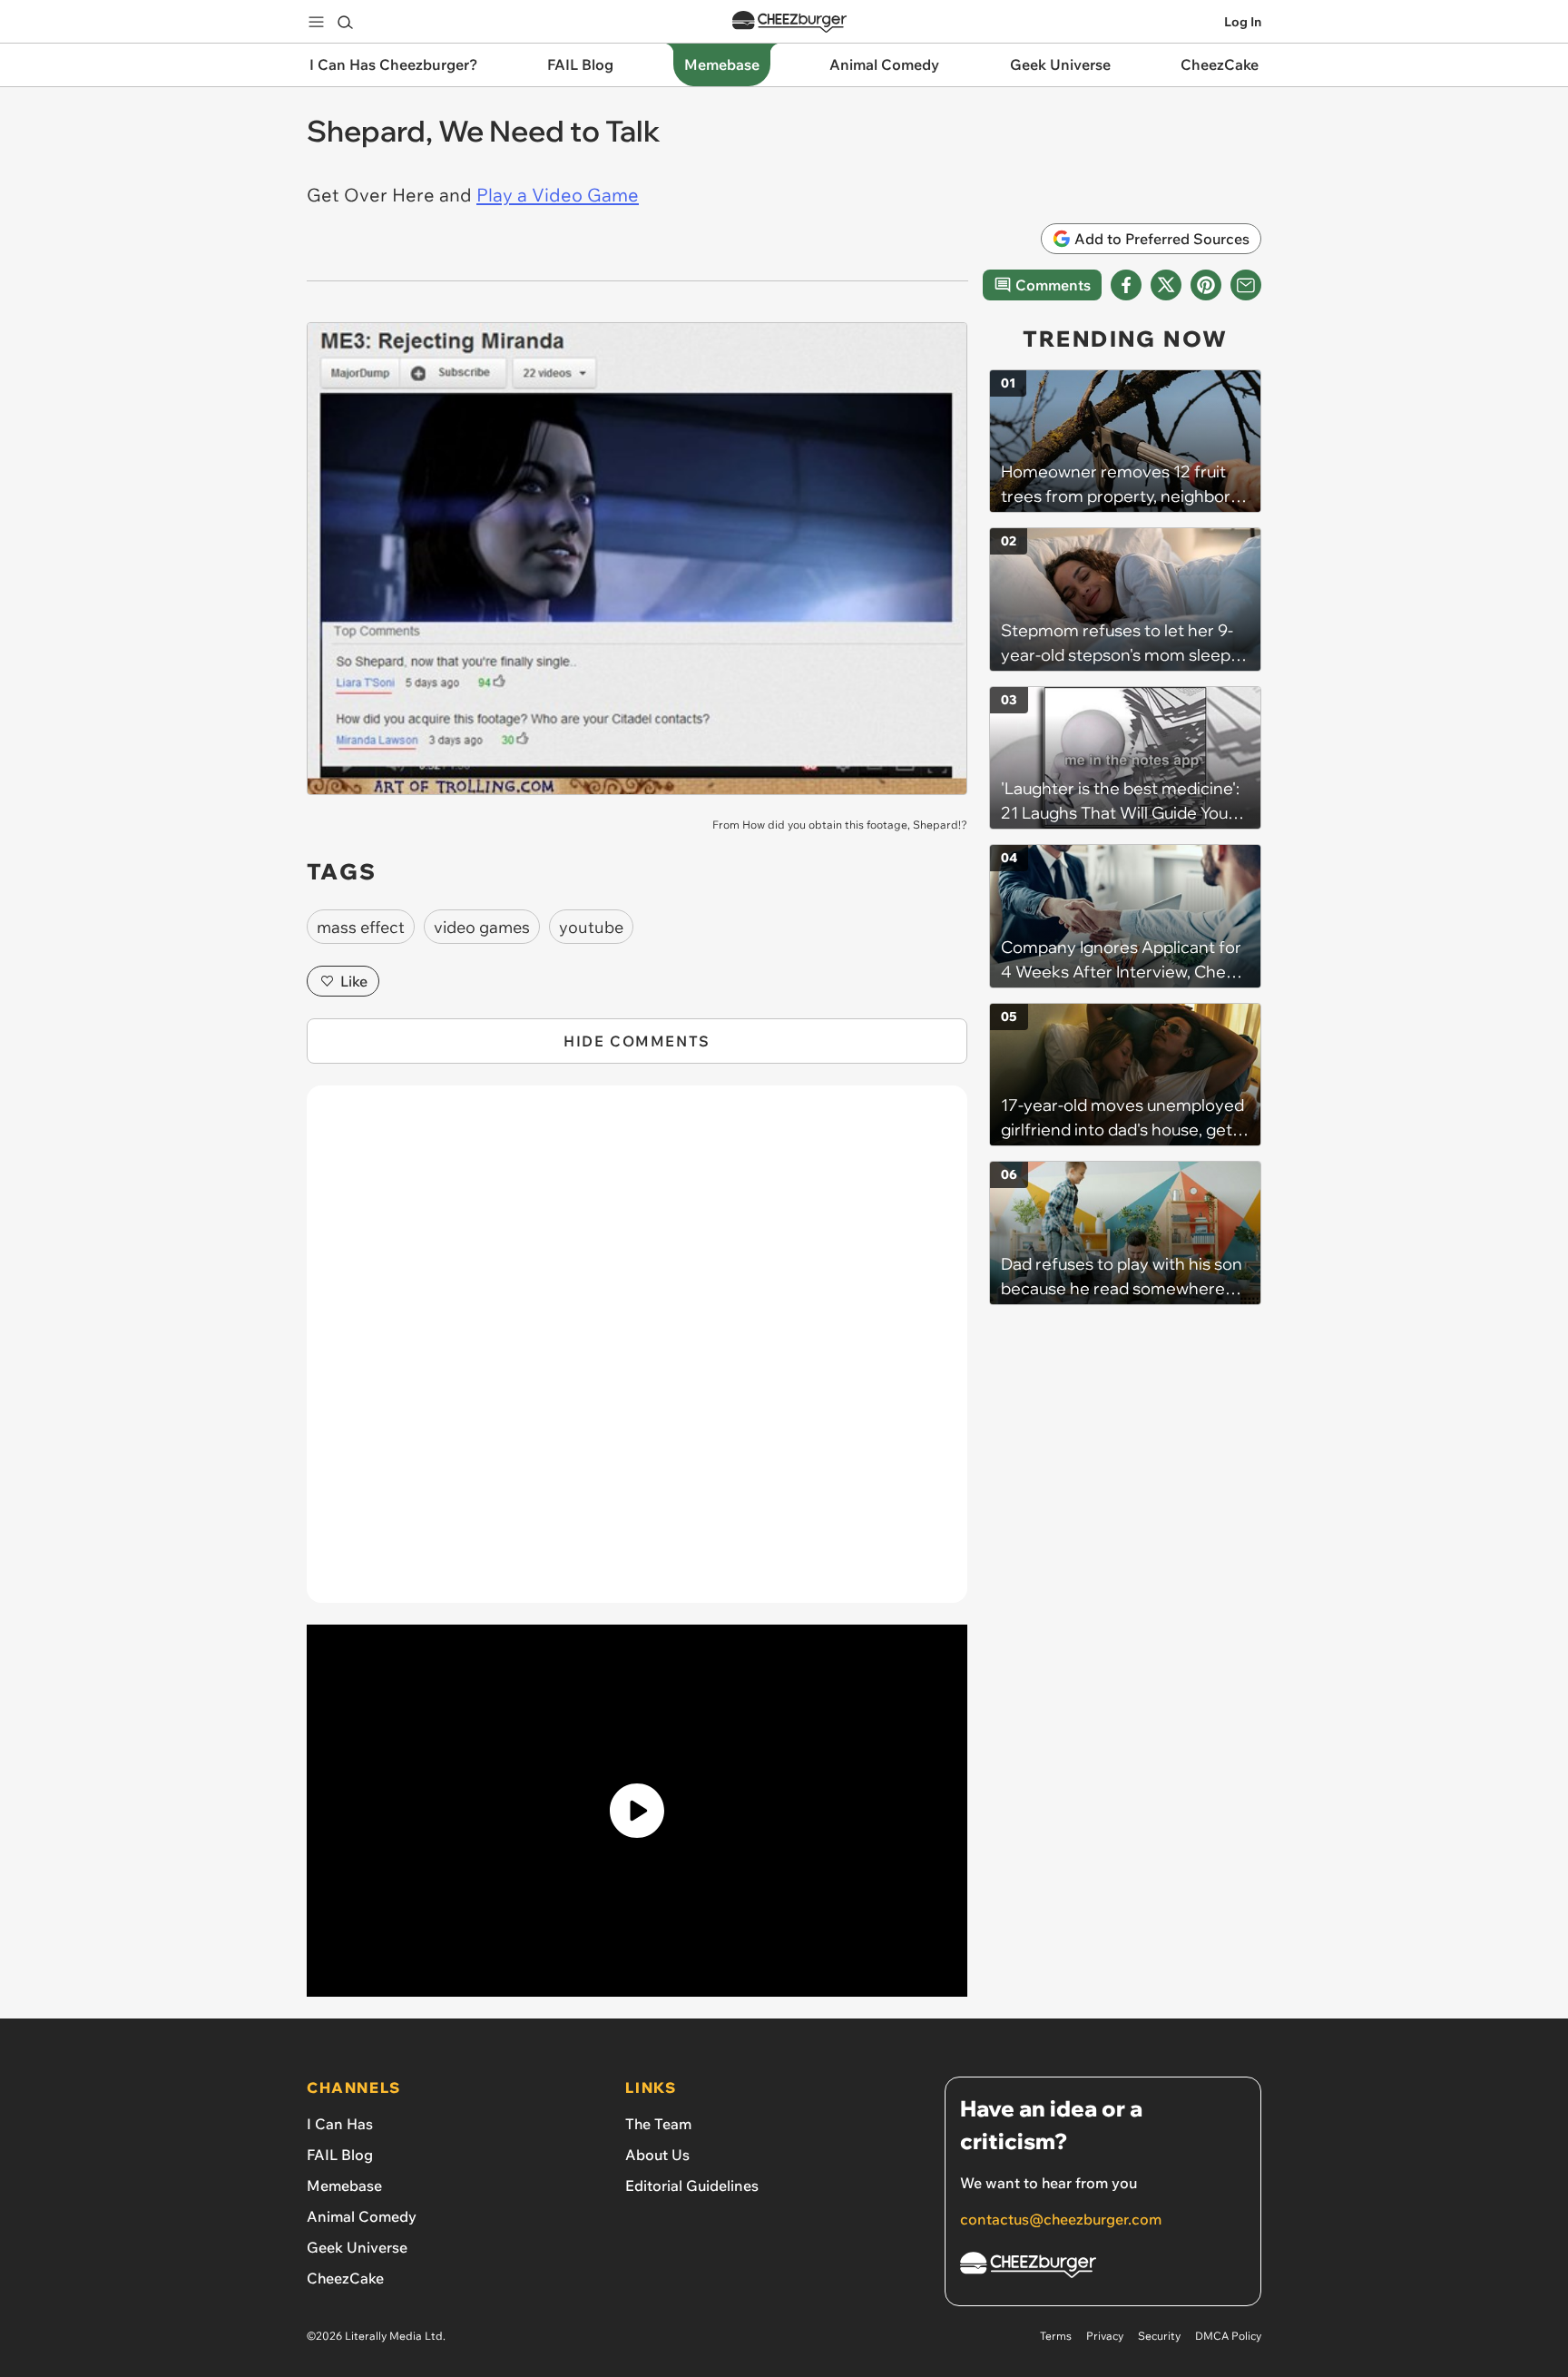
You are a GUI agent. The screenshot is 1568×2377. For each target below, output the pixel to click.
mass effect (361, 927)
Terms (1056, 2336)
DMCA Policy (1228, 2336)
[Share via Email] (1246, 285)
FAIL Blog (340, 2155)
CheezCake (345, 2278)
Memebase (344, 2185)
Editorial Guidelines (692, 2185)
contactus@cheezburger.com (1061, 2219)
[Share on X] (1166, 285)
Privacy (1105, 2336)
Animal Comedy (362, 2216)
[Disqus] (637, 1354)
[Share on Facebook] (1126, 285)
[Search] (345, 22)
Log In (1243, 22)
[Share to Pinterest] (1206, 285)
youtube (591, 927)
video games (482, 927)
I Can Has (340, 2124)
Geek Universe (357, 2247)
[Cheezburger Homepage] (789, 22)
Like (354, 981)
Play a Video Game (558, 195)
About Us (657, 2155)
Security (1159, 2336)
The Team (658, 2124)
